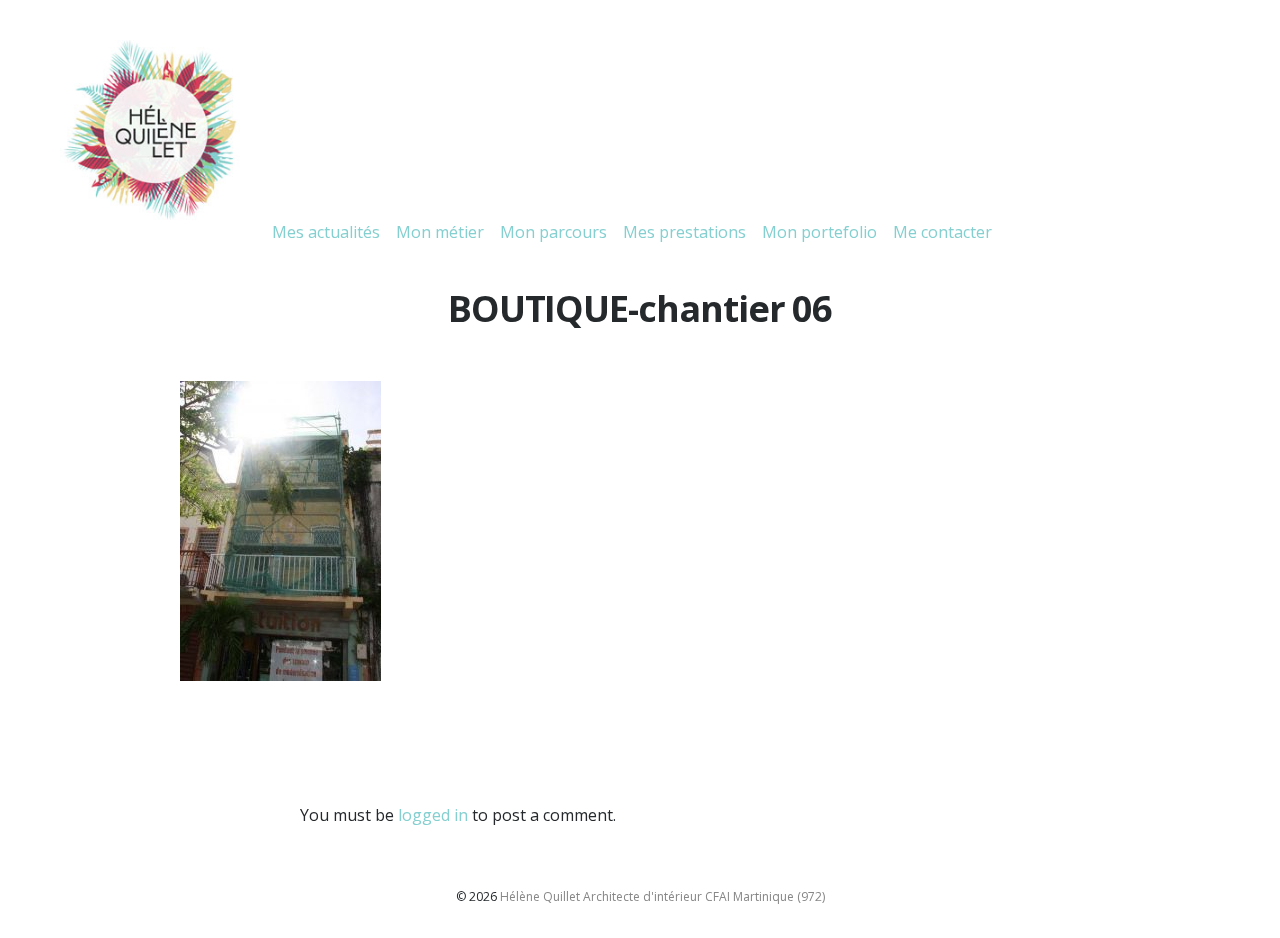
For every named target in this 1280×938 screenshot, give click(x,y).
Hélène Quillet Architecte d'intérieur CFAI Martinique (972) (662, 896)
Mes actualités (326, 232)
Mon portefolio (819, 232)
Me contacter (942, 232)
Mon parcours (553, 232)
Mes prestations (684, 232)
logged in (433, 815)
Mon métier (440, 232)
